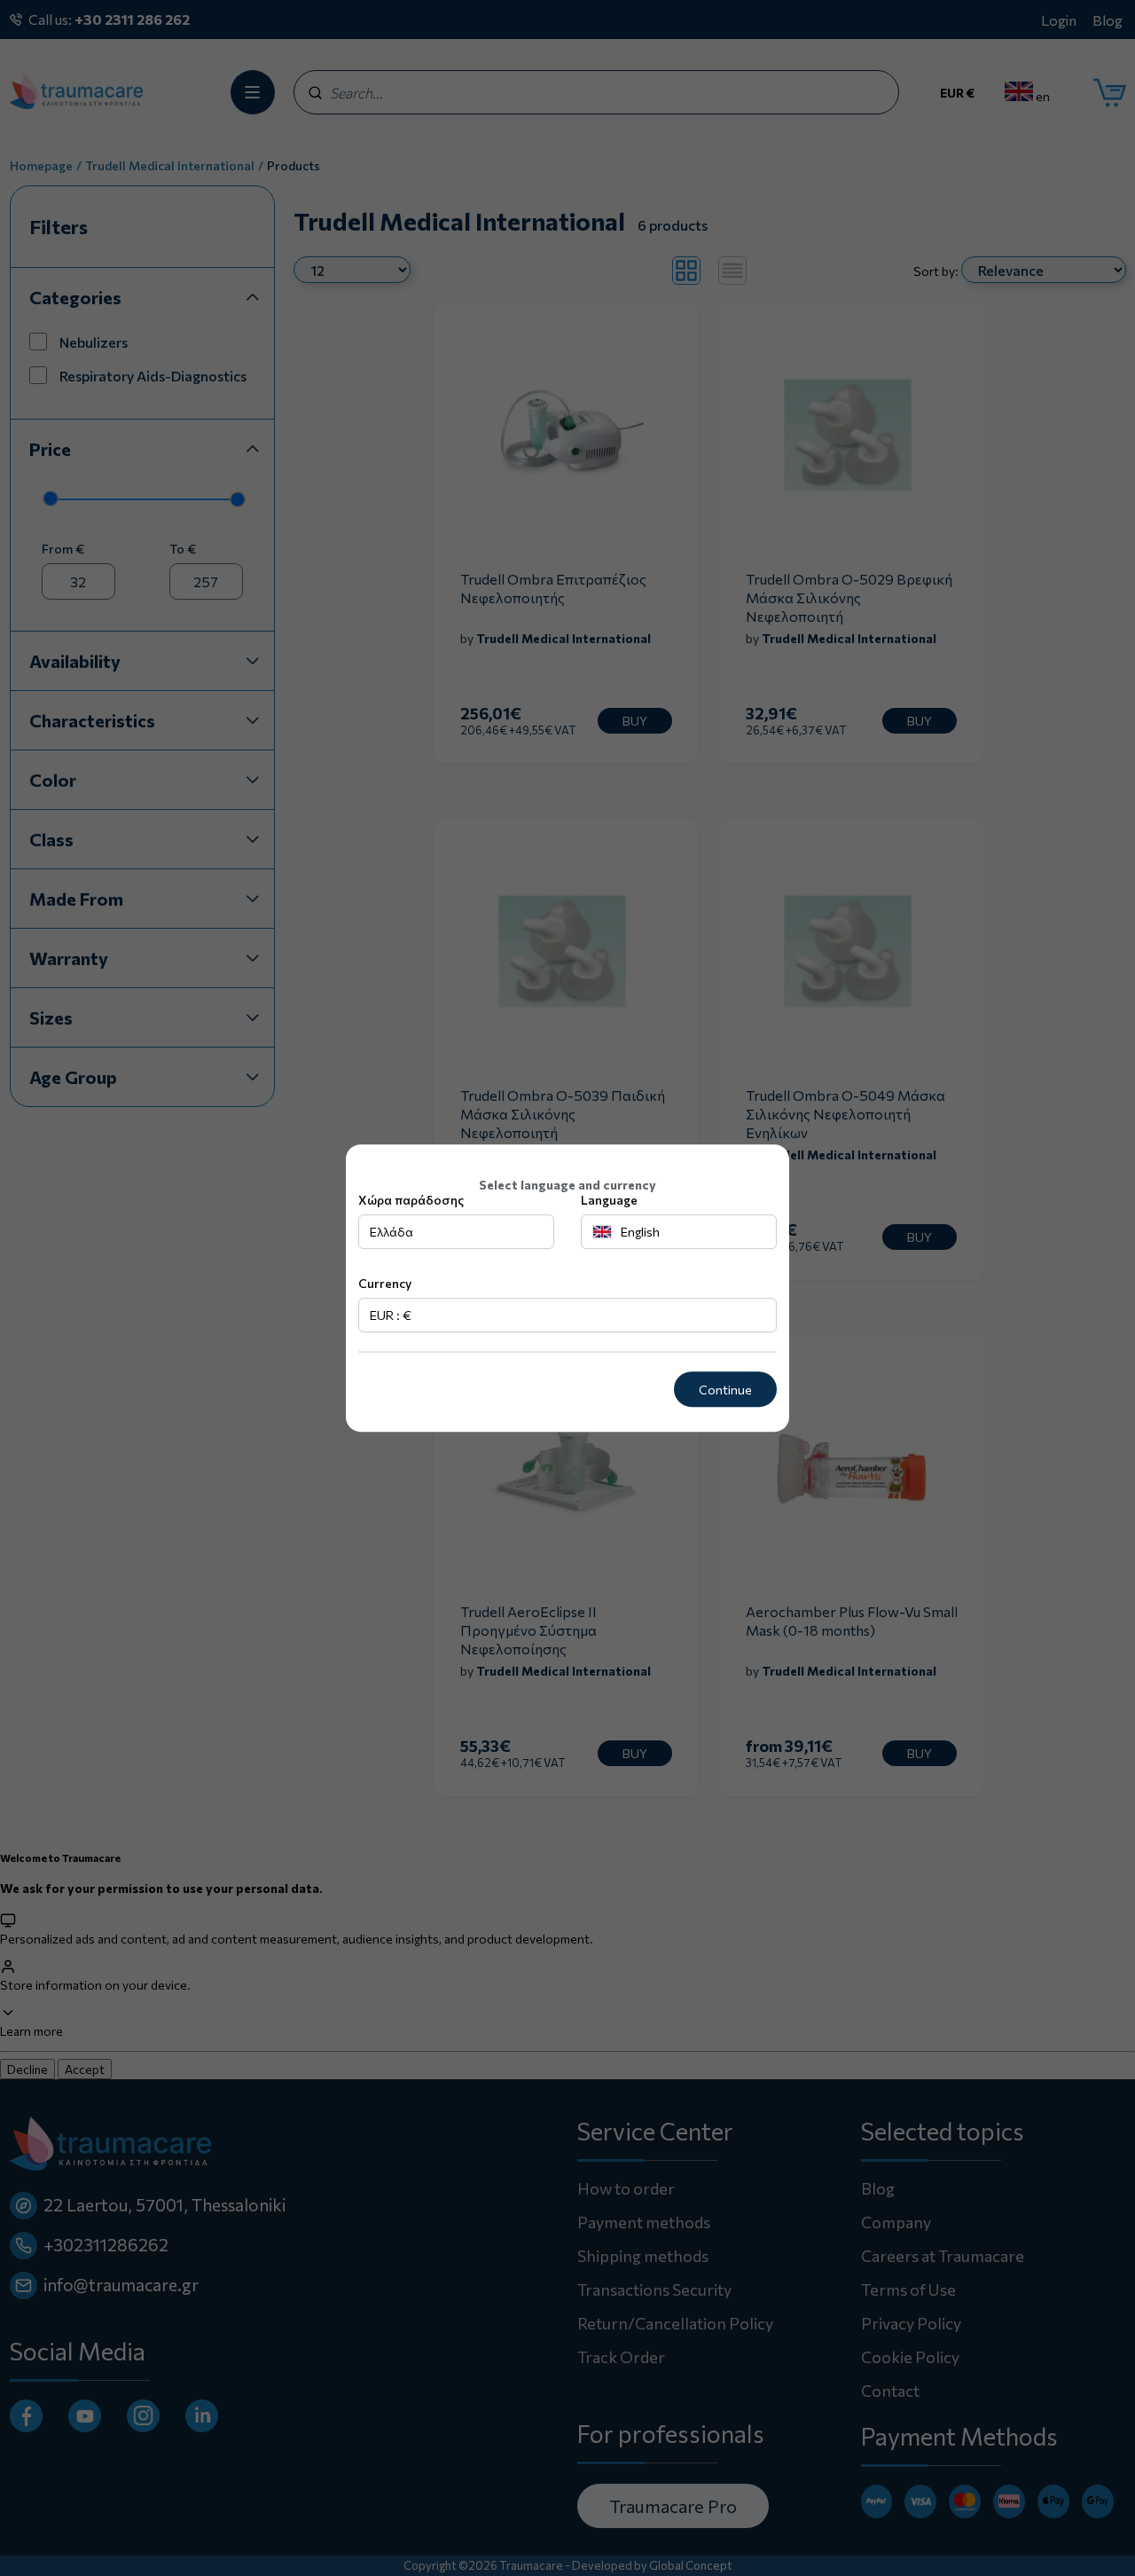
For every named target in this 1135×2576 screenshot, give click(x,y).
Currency (385, 1284)
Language (609, 1201)
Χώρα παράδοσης (411, 1201)
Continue (725, 1390)
